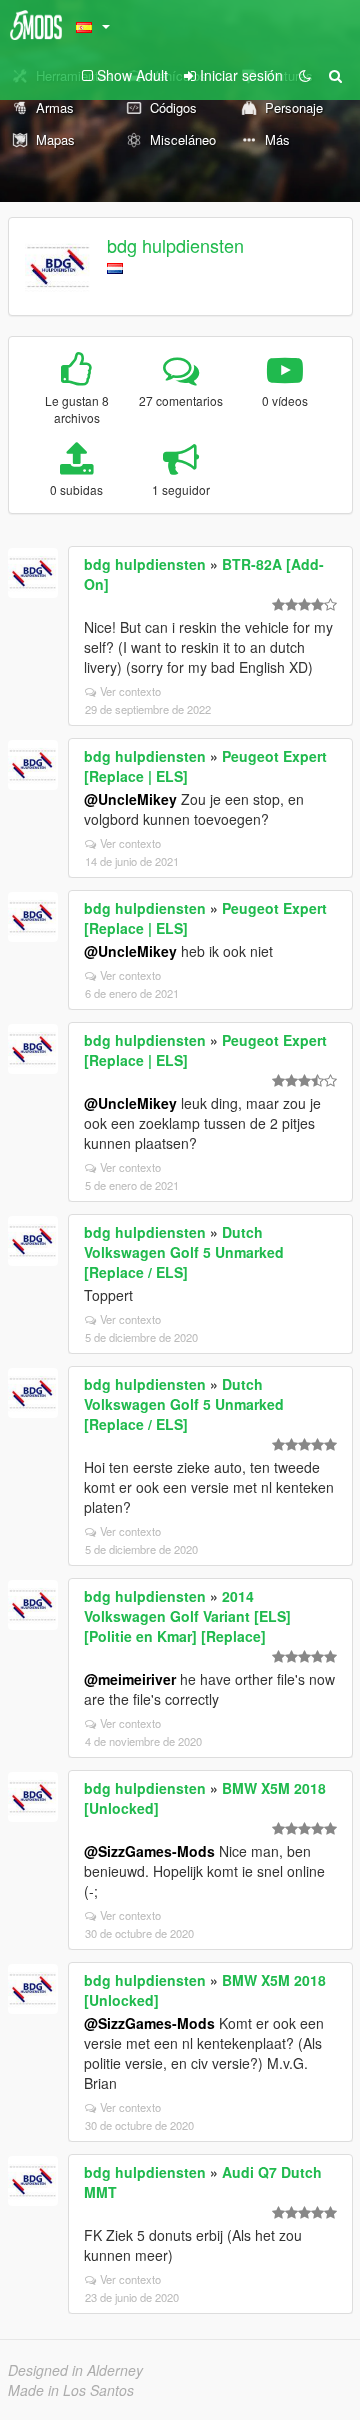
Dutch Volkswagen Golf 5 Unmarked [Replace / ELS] (184, 1252)
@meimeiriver (130, 1679)
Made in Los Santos (71, 2390)
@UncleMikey (130, 799)
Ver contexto (130, 691)
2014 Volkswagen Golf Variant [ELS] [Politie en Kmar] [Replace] (187, 1616)
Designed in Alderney (75, 2370)
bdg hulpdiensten (175, 245)
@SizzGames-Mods (149, 1851)
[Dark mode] (305, 75)
